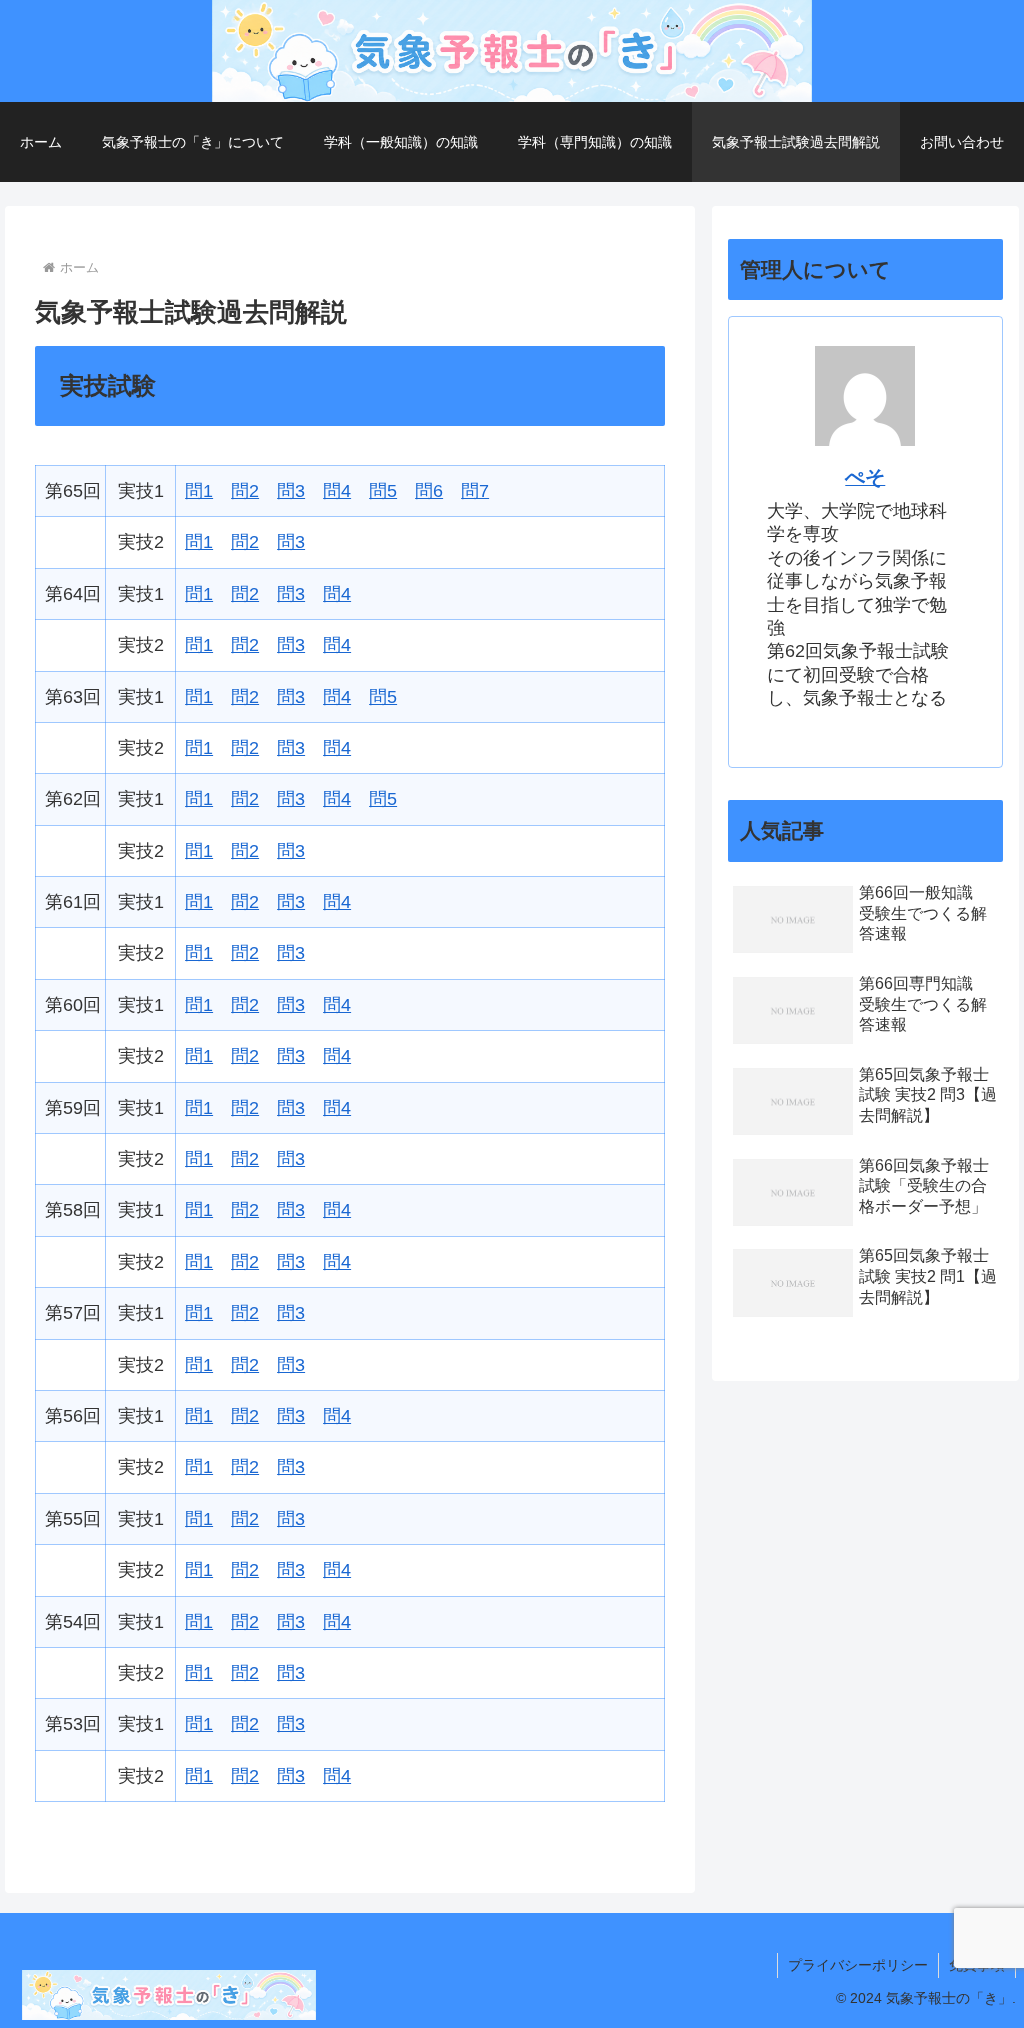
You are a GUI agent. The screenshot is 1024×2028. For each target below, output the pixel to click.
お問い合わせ (962, 142)
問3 (291, 491)
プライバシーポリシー (858, 1965)
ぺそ (865, 477)
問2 (245, 491)
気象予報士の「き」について (193, 142)
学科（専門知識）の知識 (595, 142)
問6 (429, 491)
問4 (337, 491)
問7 (475, 491)
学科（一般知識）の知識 (401, 142)
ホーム (41, 142)
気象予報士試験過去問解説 (796, 142)
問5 (383, 491)
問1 (199, 491)
